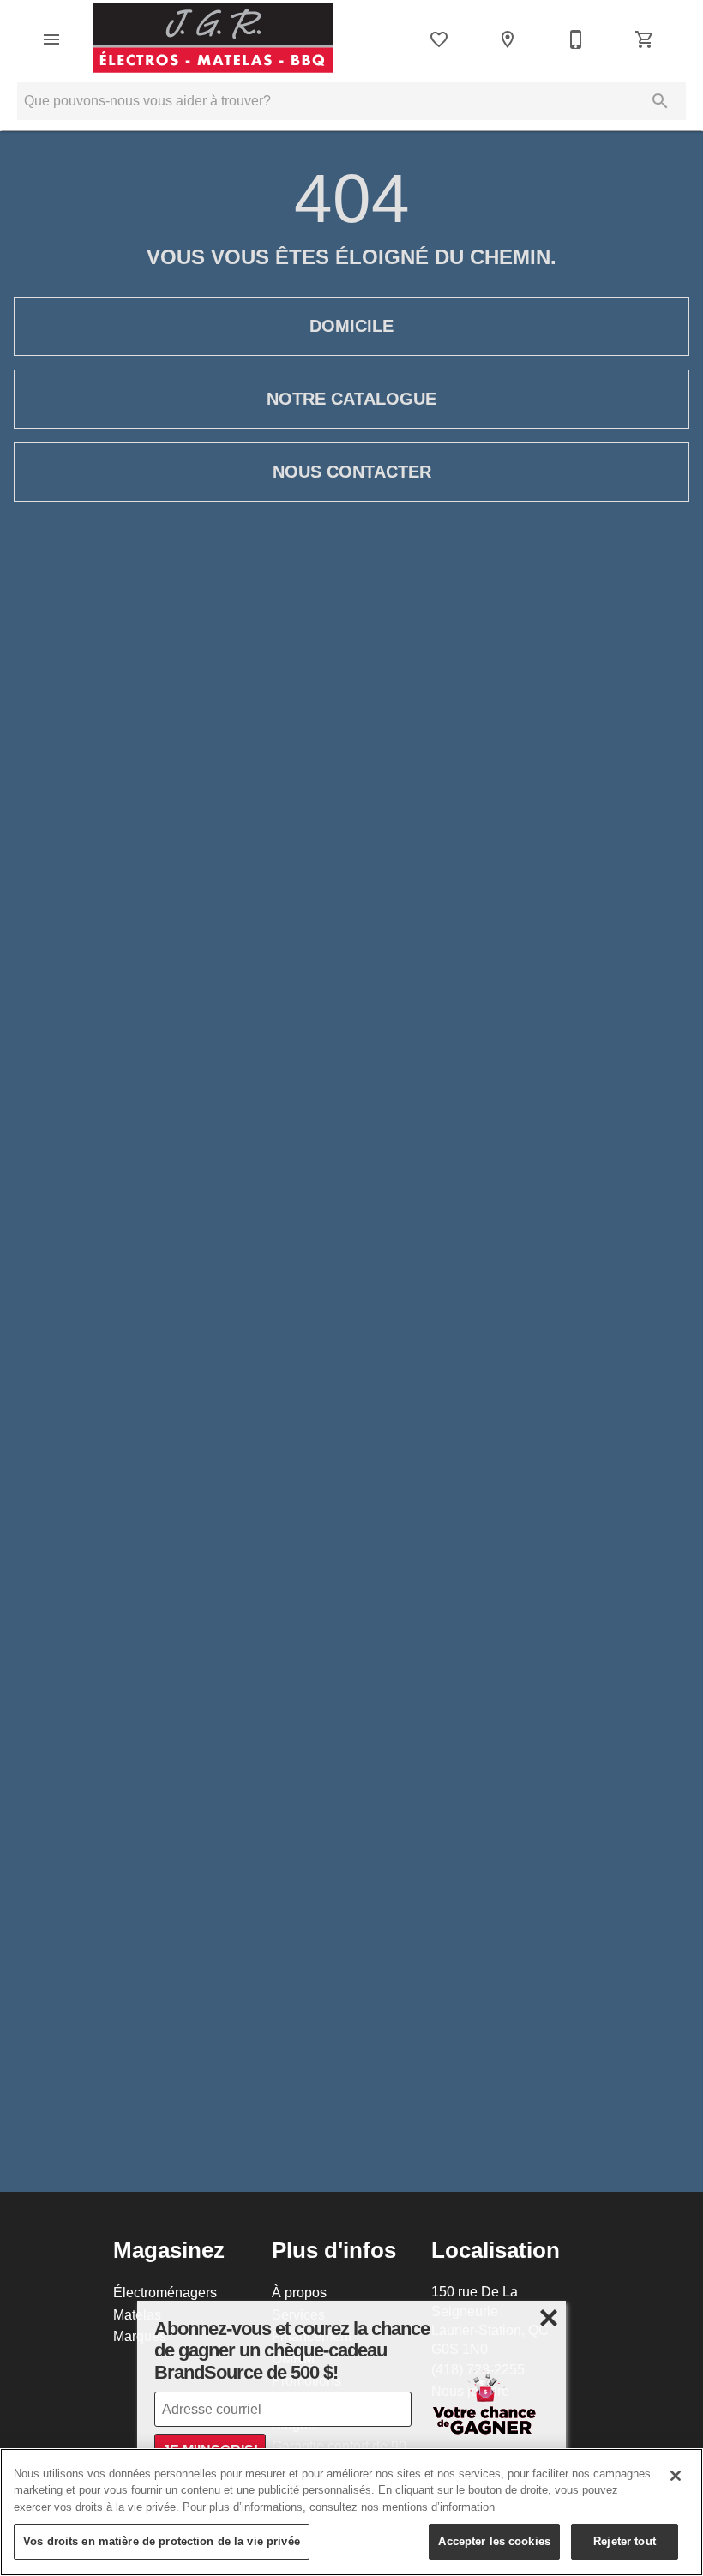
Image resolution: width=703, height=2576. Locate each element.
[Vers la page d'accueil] (213, 39)
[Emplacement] (508, 39)
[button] (51, 39)
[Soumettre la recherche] (660, 101)
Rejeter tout (625, 2541)
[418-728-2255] (576, 39)
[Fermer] (676, 2476)
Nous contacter (352, 472)
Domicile (351, 326)
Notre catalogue (351, 399)
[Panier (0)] (645, 39)
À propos (299, 2292)
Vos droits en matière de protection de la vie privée (162, 2541)
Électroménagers (165, 2292)
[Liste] (439, 39)
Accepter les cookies (494, 2541)
